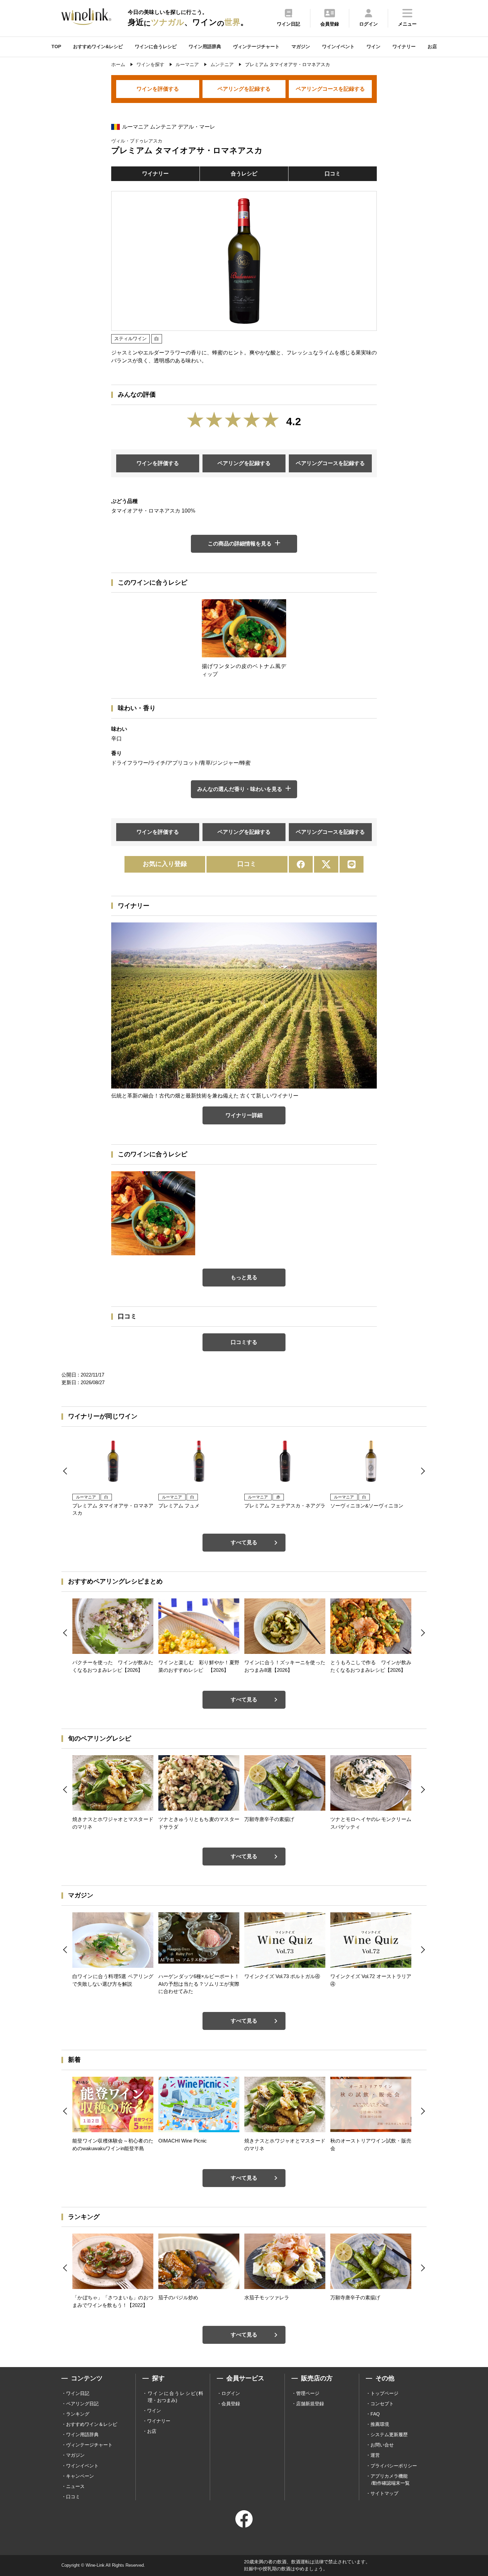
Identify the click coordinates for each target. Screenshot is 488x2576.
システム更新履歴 (389, 2434)
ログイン (231, 2393)
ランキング (78, 2414)
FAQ (375, 2414)
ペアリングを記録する (244, 89)
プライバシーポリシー (394, 2466)
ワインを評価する (158, 89)
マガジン (301, 47)
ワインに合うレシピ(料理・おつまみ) (175, 2397)
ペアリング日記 (82, 2404)
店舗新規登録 (310, 2404)
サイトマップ (384, 2493)
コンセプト (382, 2404)
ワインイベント (338, 47)
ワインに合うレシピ (156, 47)
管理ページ (308, 2393)
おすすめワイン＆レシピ (92, 2424)
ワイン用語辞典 (205, 47)
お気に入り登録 (165, 864)
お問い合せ (382, 2445)
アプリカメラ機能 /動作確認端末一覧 (390, 2480)
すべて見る (244, 1542)
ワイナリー (404, 47)
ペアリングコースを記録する (330, 89)
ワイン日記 (78, 2393)
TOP (56, 47)
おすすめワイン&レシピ (98, 47)
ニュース (75, 2486)
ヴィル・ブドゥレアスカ (137, 141)
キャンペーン (80, 2476)
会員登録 (231, 2404)
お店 (432, 47)
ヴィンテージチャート (256, 47)
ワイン (373, 47)
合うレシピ (244, 174)
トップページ (384, 2393)
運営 (375, 2455)
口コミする (244, 1342)
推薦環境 (380, 2424)
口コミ (333, 174)
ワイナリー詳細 (244, 1115)
